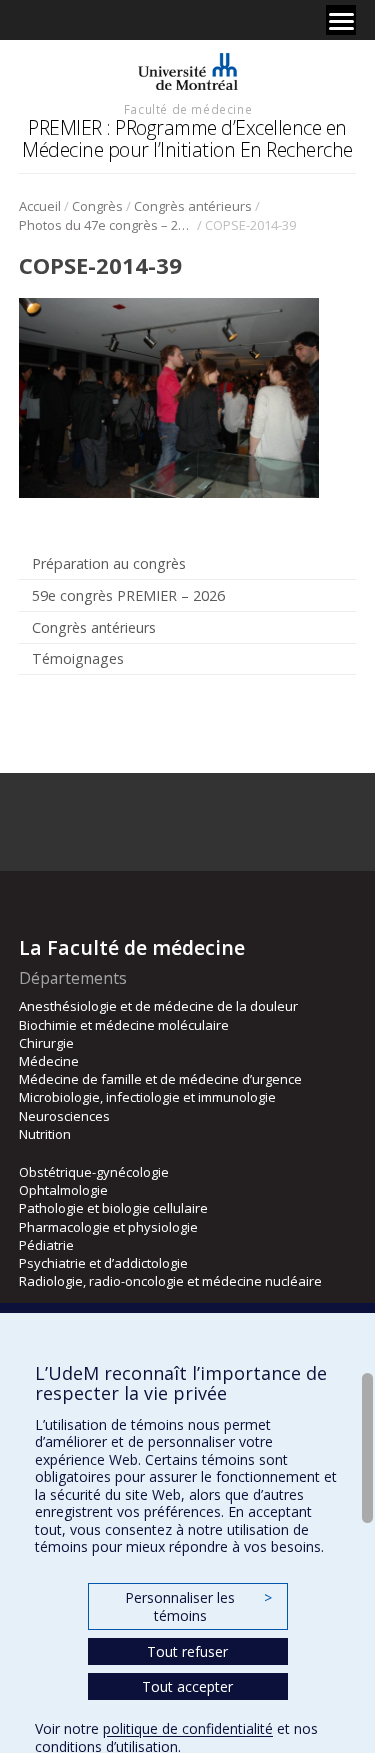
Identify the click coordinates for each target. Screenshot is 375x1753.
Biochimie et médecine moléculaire (124, 1025)
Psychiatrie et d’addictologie (103, 1263)
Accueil (40, 206)
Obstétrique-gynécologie (94, 1172)
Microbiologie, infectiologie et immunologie (147, 1097)
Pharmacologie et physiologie (108, 1227)
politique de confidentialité (188, 1728)
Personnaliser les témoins (198, 1606)
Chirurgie (46, 1043)
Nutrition (45, 1134)
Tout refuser (187, 1651)
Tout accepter (187, 1686)
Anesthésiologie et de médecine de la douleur (158, 1006)
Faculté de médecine (188, 109)
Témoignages (78, 658)
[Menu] (341, 20)
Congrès (97, 206)
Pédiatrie (46, 1245)
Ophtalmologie (63, 1190)
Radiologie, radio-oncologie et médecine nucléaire (170, 1281)
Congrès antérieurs (193, 206)
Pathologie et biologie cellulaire (113, 1208)
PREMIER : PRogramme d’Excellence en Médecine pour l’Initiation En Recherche (187, 138)
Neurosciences (64, 1116)
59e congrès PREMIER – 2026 (128, 595)
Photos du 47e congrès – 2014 (106, 225)
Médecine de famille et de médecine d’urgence (160, 1079)
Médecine (49, 1061)
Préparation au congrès (109, 563)
